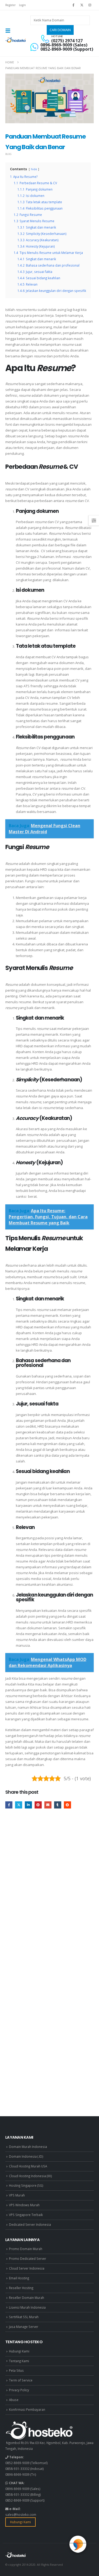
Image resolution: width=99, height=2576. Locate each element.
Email (48, 1805)
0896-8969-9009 (17, 2474)
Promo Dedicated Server (28, 2258)
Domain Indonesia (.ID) (26, 2156)
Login (22, 5)
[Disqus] (49, 1893)
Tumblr (58, 1805)
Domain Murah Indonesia (28, 2147)
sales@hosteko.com (21, 2515)
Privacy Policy (19, 2390)
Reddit (67, 1805)
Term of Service (21, 2380)
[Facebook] (73, 5)
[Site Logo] (16, 40)
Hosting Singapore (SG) (26, 2185)
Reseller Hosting (21, 2288)
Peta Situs (16, 2370)
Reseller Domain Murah (27, 2298)
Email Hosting (19, 2278)
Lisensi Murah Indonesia (27, 2307)
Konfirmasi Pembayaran (27, 2409)
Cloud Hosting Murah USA (28, 2166)
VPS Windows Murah (24, 2205)
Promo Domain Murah (26, 2249)
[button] (10, 31)
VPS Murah (17, 2195)
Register (10, 5)
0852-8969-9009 (17, 2463)
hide (34, 169)
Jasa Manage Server (24, 2327)
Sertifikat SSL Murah (24, 2317)
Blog (8, 154)
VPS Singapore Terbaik (26, 2215)
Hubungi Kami (19, 2351)
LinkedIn (28, 1805)
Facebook (9, 1805)
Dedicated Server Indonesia (30, 2224)
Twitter (19, 1805)
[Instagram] (90, 5)
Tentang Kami (19, 2361)
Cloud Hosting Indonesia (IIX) (30, 2176)
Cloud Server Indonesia (27, 2268)
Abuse (14, 2400)
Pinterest (38, 1805)
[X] (82, 5)
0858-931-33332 (17, 2469)
